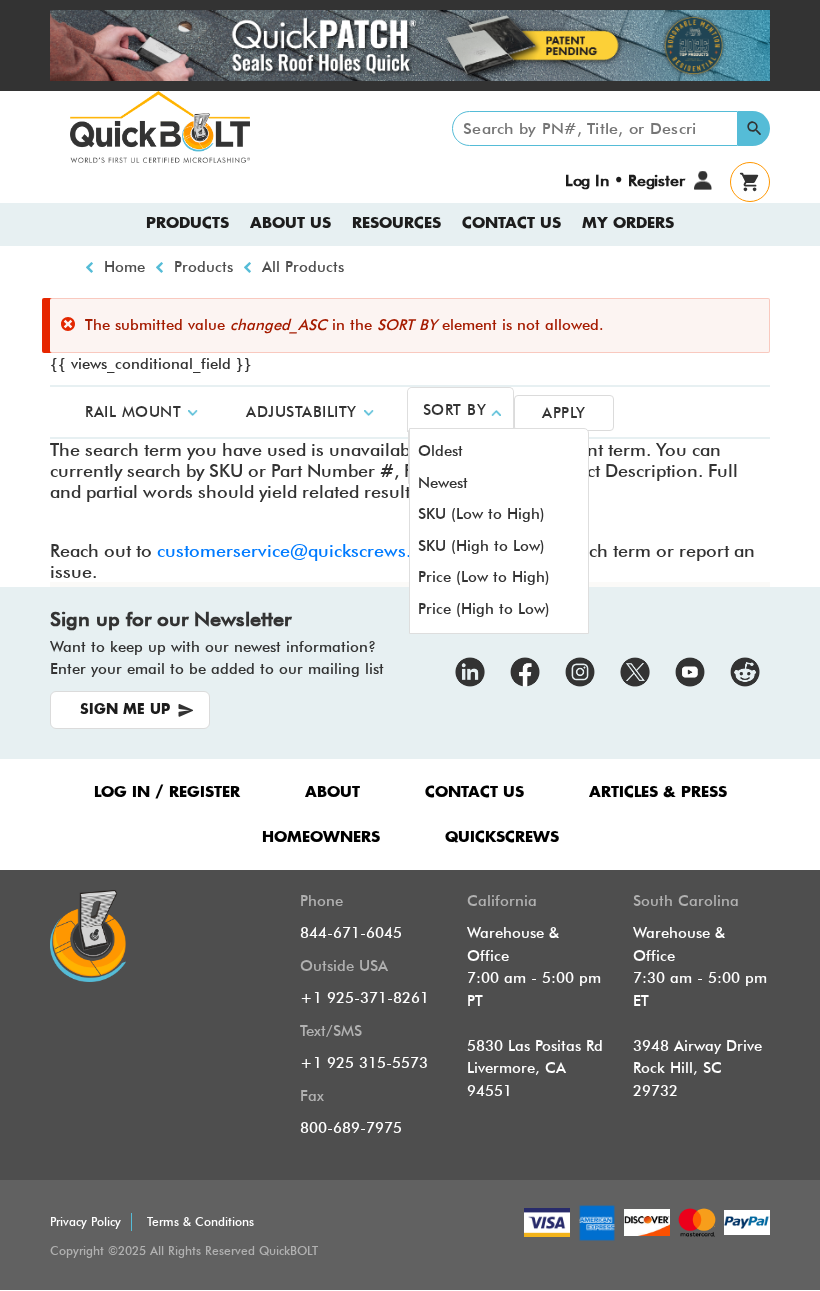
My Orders (628, 223)
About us (290, 223)
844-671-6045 (351, 933)
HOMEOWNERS (321, 837)
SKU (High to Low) (481, 546)
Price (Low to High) (484, 577)
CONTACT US (474, 792)
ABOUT (332, 792)
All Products (303, 267)
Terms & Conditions (200, 1221)
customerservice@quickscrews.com (301, 550)
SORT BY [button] (455, 410)
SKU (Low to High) (481, 514)
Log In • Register (625, 180)
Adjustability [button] (301, 412)
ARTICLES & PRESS (658, 792)
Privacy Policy (85, 1221)
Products (187, 223)
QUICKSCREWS (502, 837)
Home (124, 267)
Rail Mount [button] (133, 412)
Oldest (440, 451)
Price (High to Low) (484, 609)
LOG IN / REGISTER (167, 792)
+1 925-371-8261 (364, 998)
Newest (443, 483)
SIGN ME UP (125, 710)
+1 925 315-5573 (364, 1063)
